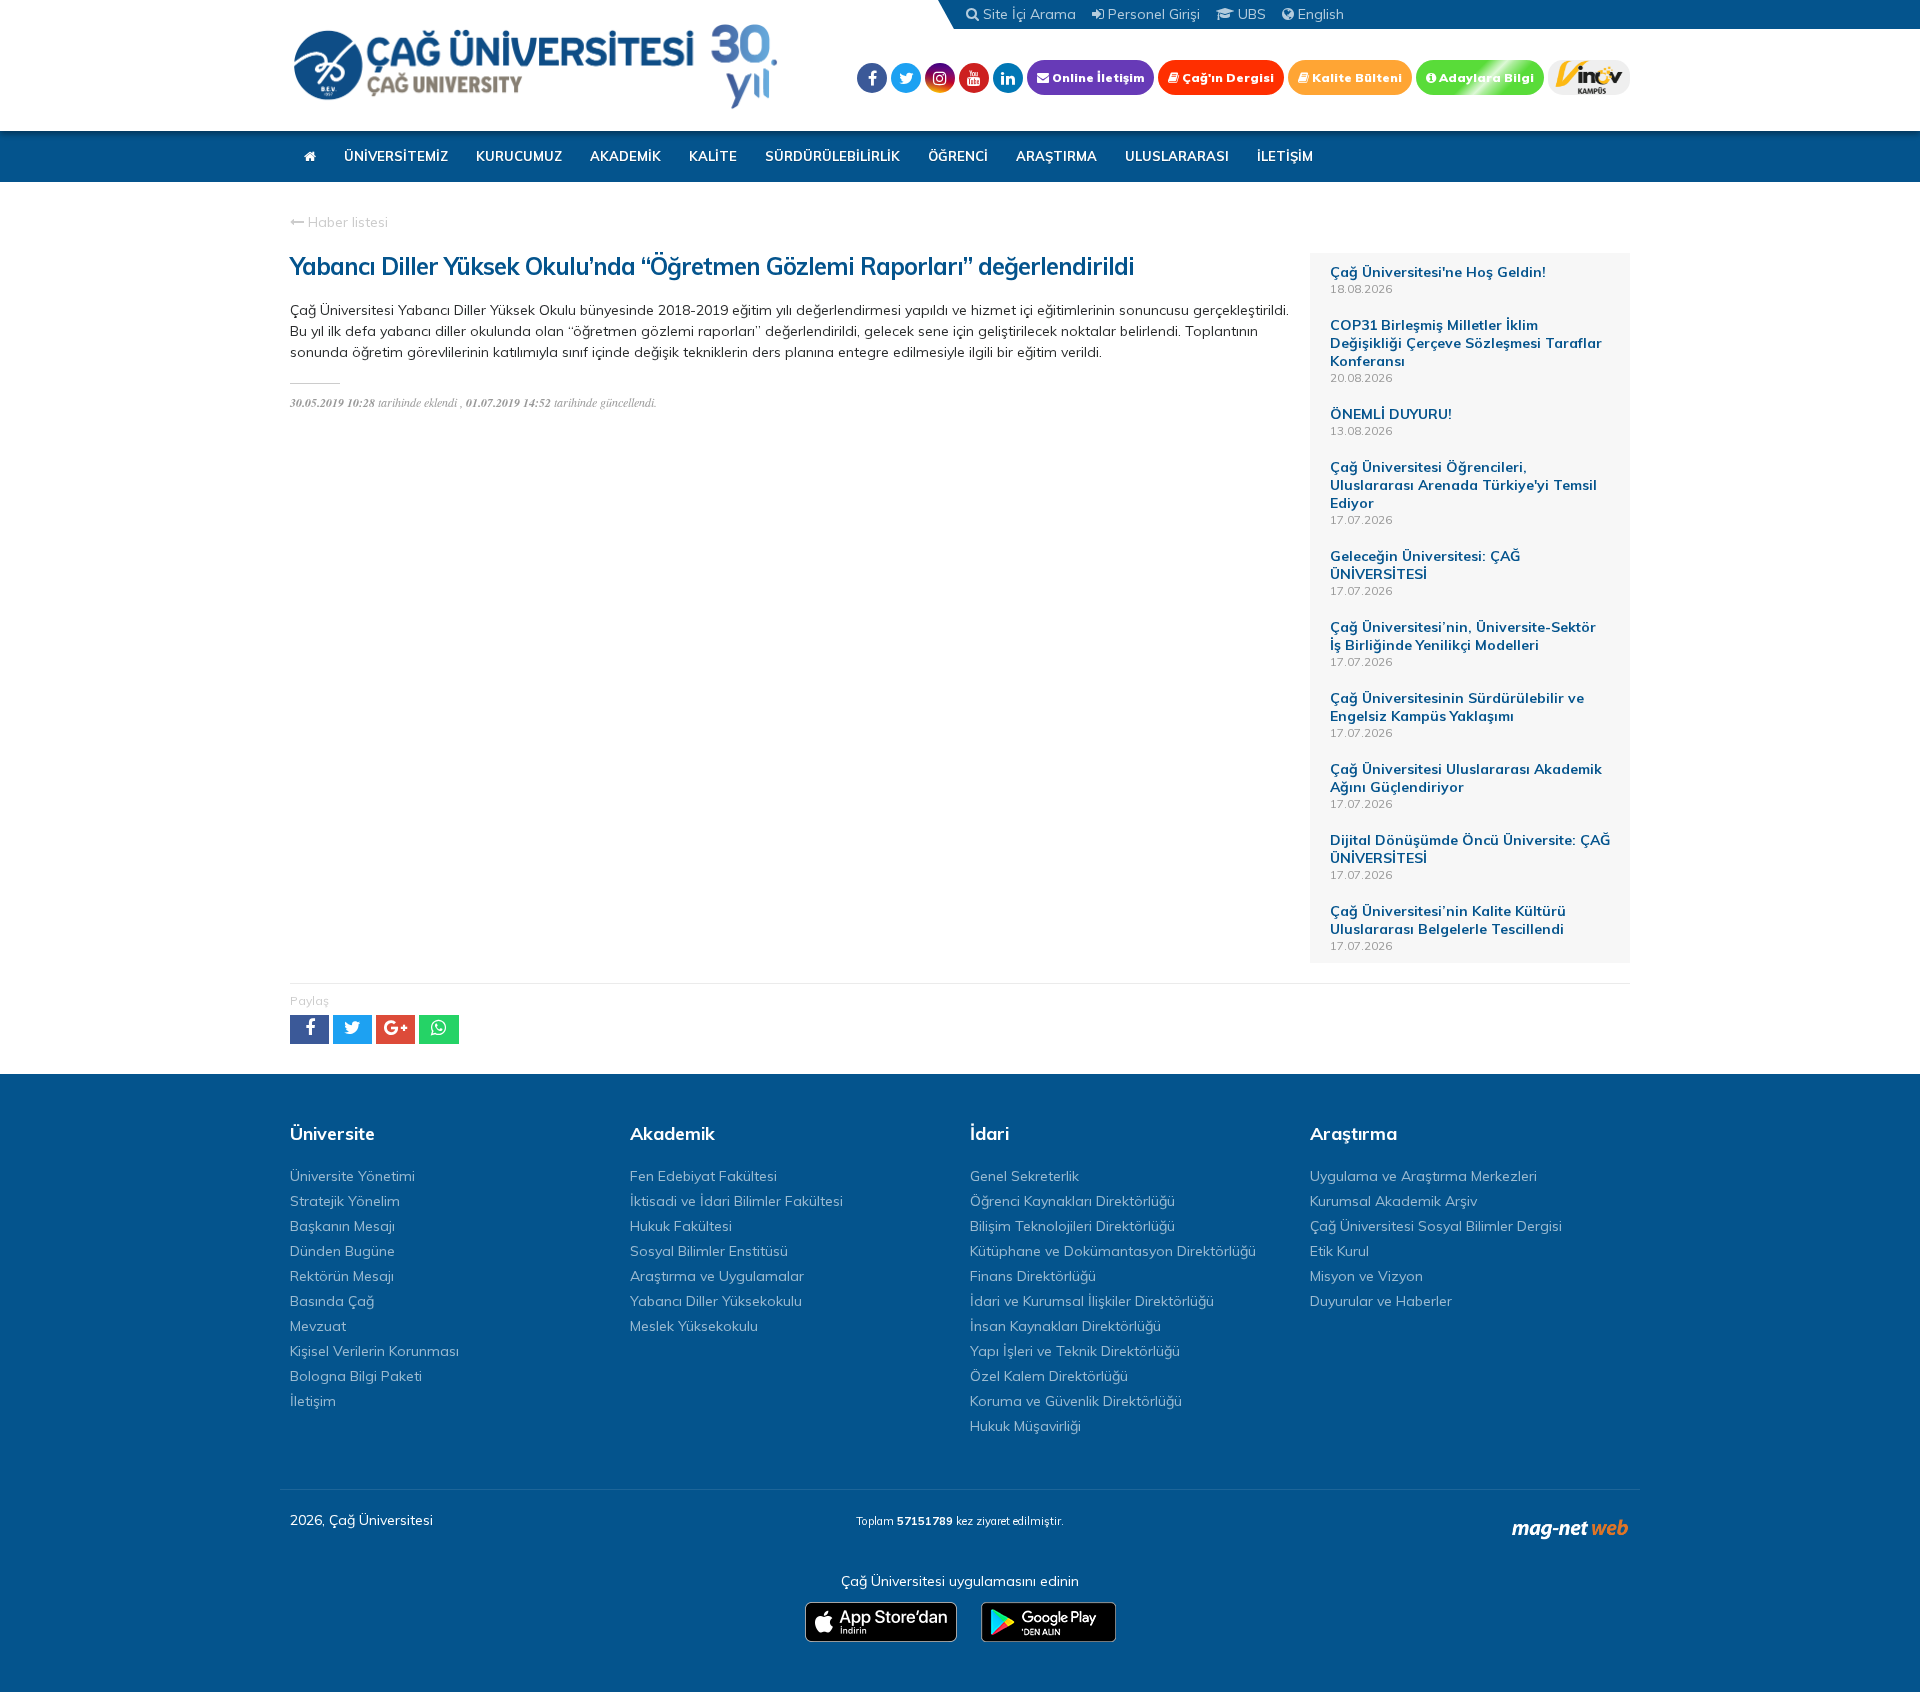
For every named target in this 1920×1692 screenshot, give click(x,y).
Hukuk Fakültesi (681, 1226)
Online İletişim (1096, 77)
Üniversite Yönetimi (352, 1176)
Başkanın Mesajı (342, 1226)
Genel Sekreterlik (1024, 1176)
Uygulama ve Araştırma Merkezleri (1423, 1176)
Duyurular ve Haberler (1381, 1301)
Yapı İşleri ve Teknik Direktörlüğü (1075, 1351)
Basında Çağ (332, 1301)
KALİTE (713, 156)
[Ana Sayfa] (535, 65)
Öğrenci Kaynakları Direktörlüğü (1072, 1201)
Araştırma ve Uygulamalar (717, 1276)
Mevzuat (318, 1326)
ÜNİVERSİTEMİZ (396, 156)
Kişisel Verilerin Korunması (374, 1351)
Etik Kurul (1339, 1251)
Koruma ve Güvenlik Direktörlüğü (1076, 1401)
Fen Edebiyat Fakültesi (703, 1176)
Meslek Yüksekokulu (694, 1326)
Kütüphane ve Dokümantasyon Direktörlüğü (1113, 1251)
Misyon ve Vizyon (1366, 1276)
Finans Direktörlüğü (1033, 1276)
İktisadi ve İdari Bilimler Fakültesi (736, 1201)
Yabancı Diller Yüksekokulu (716, 1301)
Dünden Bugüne (342, 1251)
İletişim (313, 1401)
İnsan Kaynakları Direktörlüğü (1065, 1326)
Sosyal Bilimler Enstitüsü (709, 1251)
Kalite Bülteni (1355, 77)
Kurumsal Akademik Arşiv (1393, 1201)
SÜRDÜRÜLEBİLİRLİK (832, 156)
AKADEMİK (625, 156)
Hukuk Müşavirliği (1025, 1426)
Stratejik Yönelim (345, 1201)
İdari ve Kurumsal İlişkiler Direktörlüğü (1092, 1301)
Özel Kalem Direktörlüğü (1049, 1376)
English (1319, 14)
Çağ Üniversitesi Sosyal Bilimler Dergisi (1436, 1226)
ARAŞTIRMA (1056, 156)
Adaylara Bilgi (1485, 77)
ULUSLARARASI (1177, 156)
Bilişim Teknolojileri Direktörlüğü (1072, 1226)
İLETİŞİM (1285, 156)
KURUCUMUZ (519, 156)
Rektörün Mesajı (342, 1276)
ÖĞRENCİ (958, 156)
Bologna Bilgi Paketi (356, 1376)
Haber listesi (346, 222)
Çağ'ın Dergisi (1226, 77)
